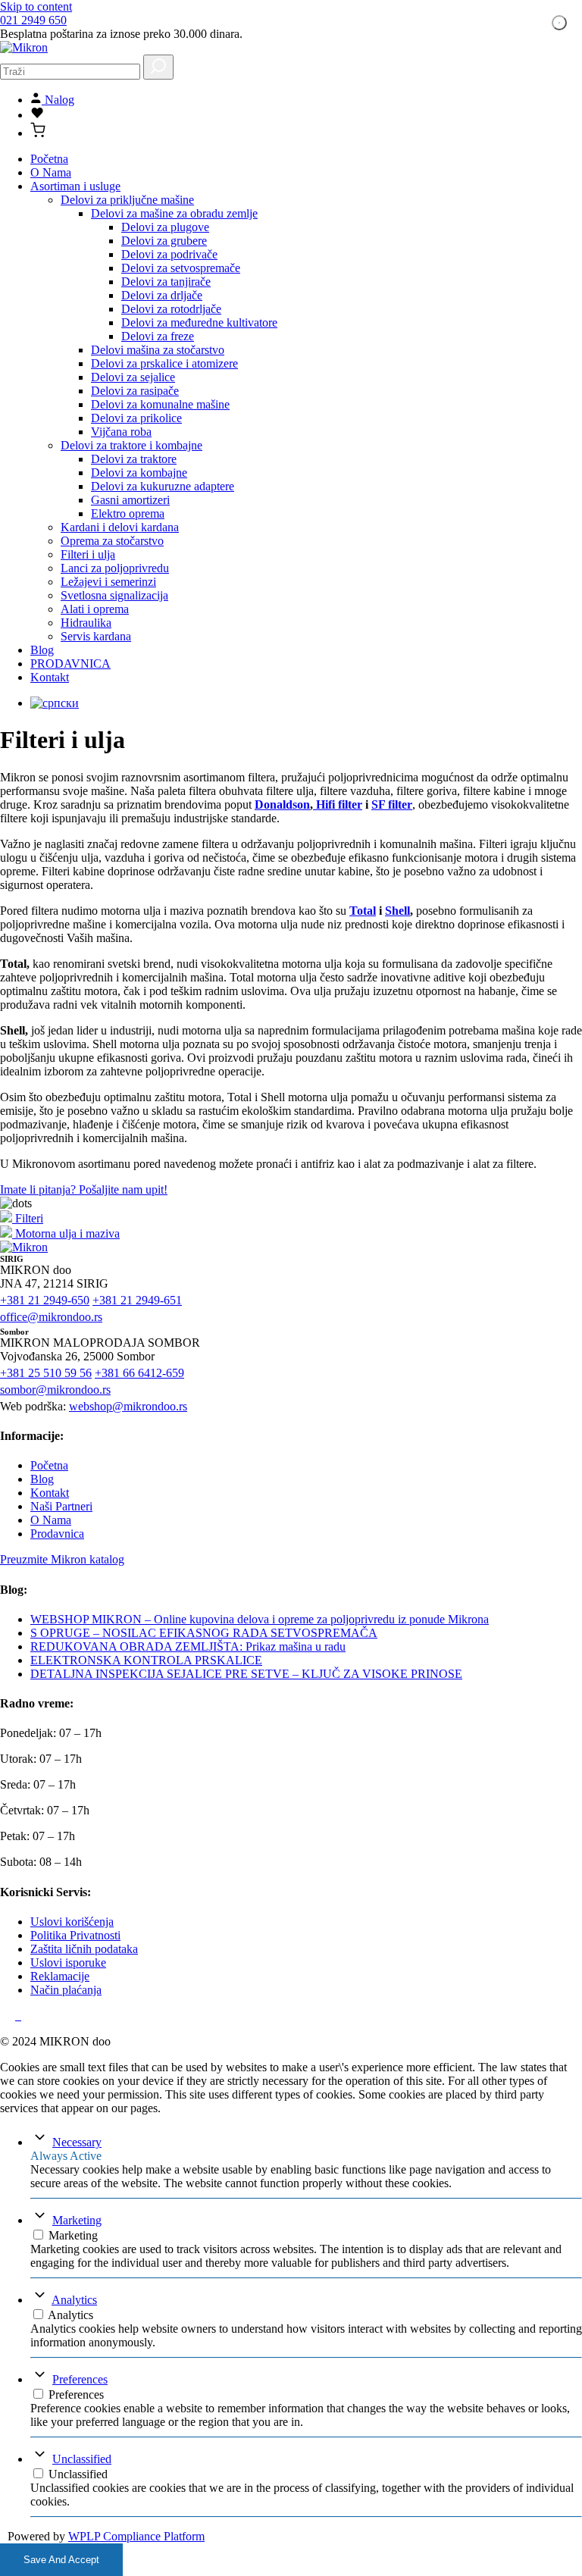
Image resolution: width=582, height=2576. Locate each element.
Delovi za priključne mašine (127, 200)
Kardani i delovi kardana (120, 527)
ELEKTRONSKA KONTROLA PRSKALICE (146, 1660)
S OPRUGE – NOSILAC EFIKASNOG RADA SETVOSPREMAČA (204, 1633)
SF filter (392, 804)
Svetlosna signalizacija (114, 595)
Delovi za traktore (134, 459)
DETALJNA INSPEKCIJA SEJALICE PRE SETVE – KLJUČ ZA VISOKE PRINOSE (246, 1674)
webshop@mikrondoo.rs (128, 1406)
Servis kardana (96, 636)
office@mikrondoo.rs (51, 1317)
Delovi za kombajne (139, 473)
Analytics (74, 2300)
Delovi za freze (158, 336)
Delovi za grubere (164, 241)
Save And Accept (61, 2560)
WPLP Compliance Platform (136, 2536)
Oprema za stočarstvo (112, 541)
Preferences (80, 2379)
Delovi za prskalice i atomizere (164, 363)
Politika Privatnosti (75, 1935)
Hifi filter (338, 804)
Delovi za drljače (162, 295)
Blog (42, 650)
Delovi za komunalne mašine (160, 404)
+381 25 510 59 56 (46, 1373)
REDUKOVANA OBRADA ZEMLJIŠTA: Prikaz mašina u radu (188, 1646)
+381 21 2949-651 (137, 1300)
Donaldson (282, 804)
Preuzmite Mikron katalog (62, 1559)
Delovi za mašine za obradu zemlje (174, 213)
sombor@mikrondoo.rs (55, 1390)
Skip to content (36, 6)
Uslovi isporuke (68, 1963)
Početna (49, 159)
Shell (397, 911)
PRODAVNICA (70, 664)
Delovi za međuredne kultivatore (199, 322)
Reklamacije (60, 1976)
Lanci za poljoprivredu (115, 568)
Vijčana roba (121, 432)
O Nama (51, 172)
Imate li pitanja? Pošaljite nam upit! (84, 1189)
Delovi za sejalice (133, 377)
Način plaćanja (66, 1990)
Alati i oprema (95, 609)
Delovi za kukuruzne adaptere (163, 486)
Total (363, 911)
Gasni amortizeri (130, 500)
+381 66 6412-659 (139, 1373)
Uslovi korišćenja (72, 1922)
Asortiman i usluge (75, 186)
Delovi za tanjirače (166, 282)
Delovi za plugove (165, 227)
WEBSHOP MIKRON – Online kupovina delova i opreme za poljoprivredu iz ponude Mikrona (260, 1619)
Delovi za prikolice (136, 418)
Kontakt (50, 677)
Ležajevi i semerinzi (108, 582)
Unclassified (82, 2459)
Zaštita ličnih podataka (84, 1949)
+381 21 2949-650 (45, 1300)
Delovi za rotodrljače (171, 309)
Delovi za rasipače (135, 391)
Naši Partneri (61, 1506)
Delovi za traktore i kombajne (131, 445)
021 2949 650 (33, 20)
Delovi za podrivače (169, 254)
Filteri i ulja (88, 554)
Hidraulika (86, 623)
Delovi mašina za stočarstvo (158, 350)
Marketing (77, 2220)
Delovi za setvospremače (181, 268)
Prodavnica (57, 1534)
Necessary (77, 2142)
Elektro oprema (128, 513)
